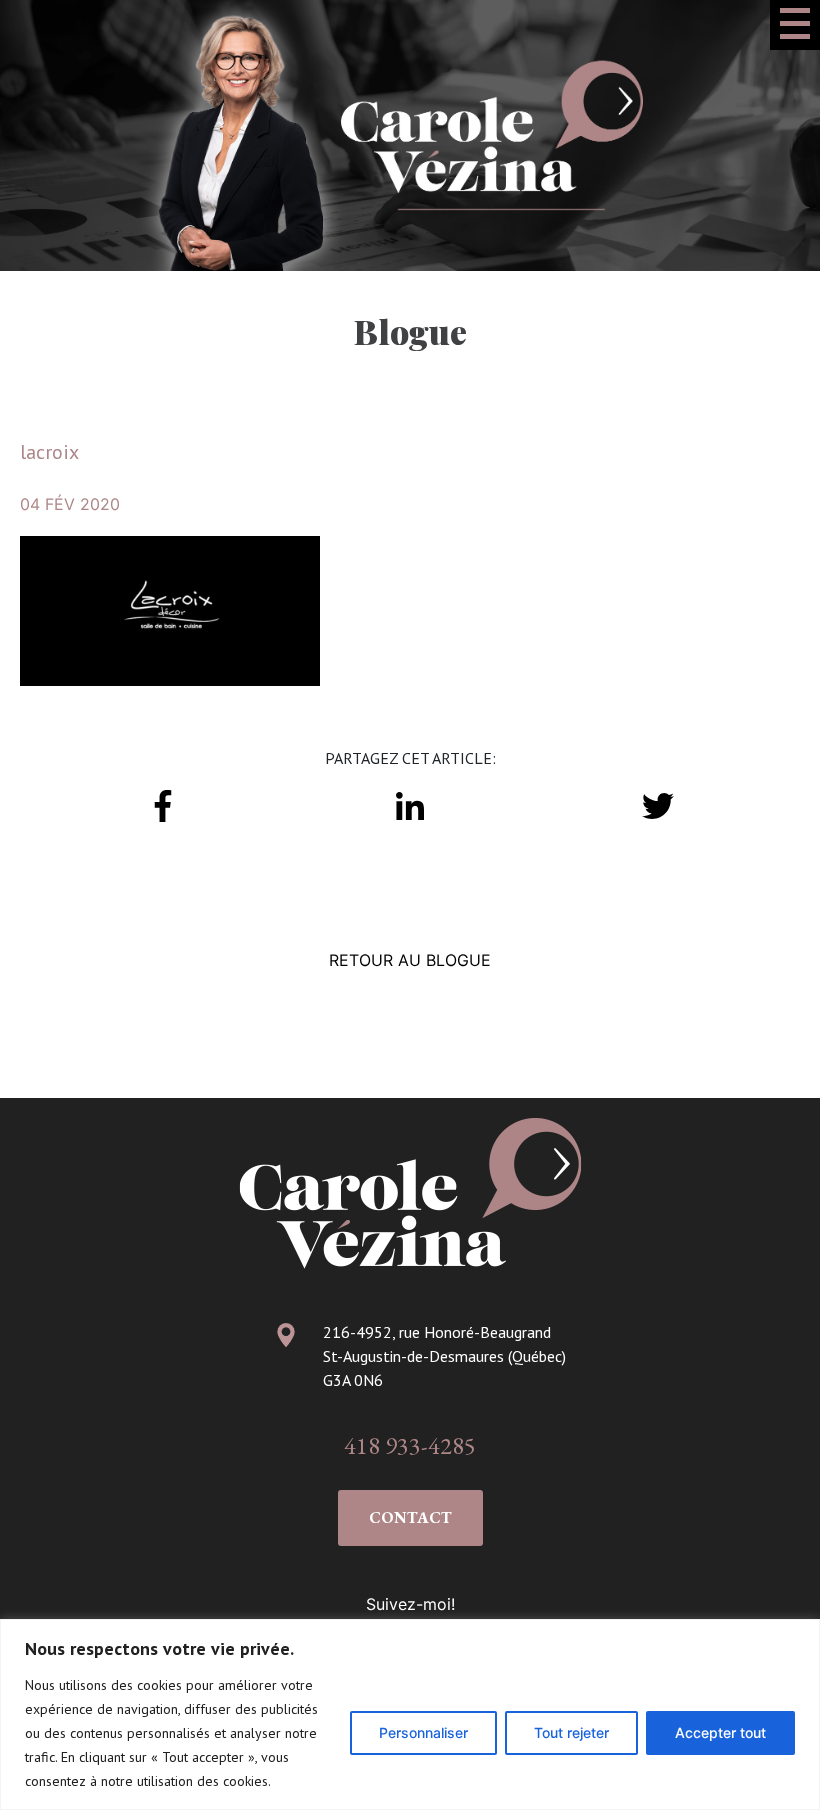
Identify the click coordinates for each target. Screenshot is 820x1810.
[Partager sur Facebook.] (163, 804)
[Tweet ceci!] (657, 804)
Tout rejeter (571, 1732)
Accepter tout (720, 1732)
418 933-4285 (410, 1445)
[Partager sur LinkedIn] (410, 804)
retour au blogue (410, 960)
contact (410, 1517)
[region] (410, 1714)
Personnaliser (423, 1732)
